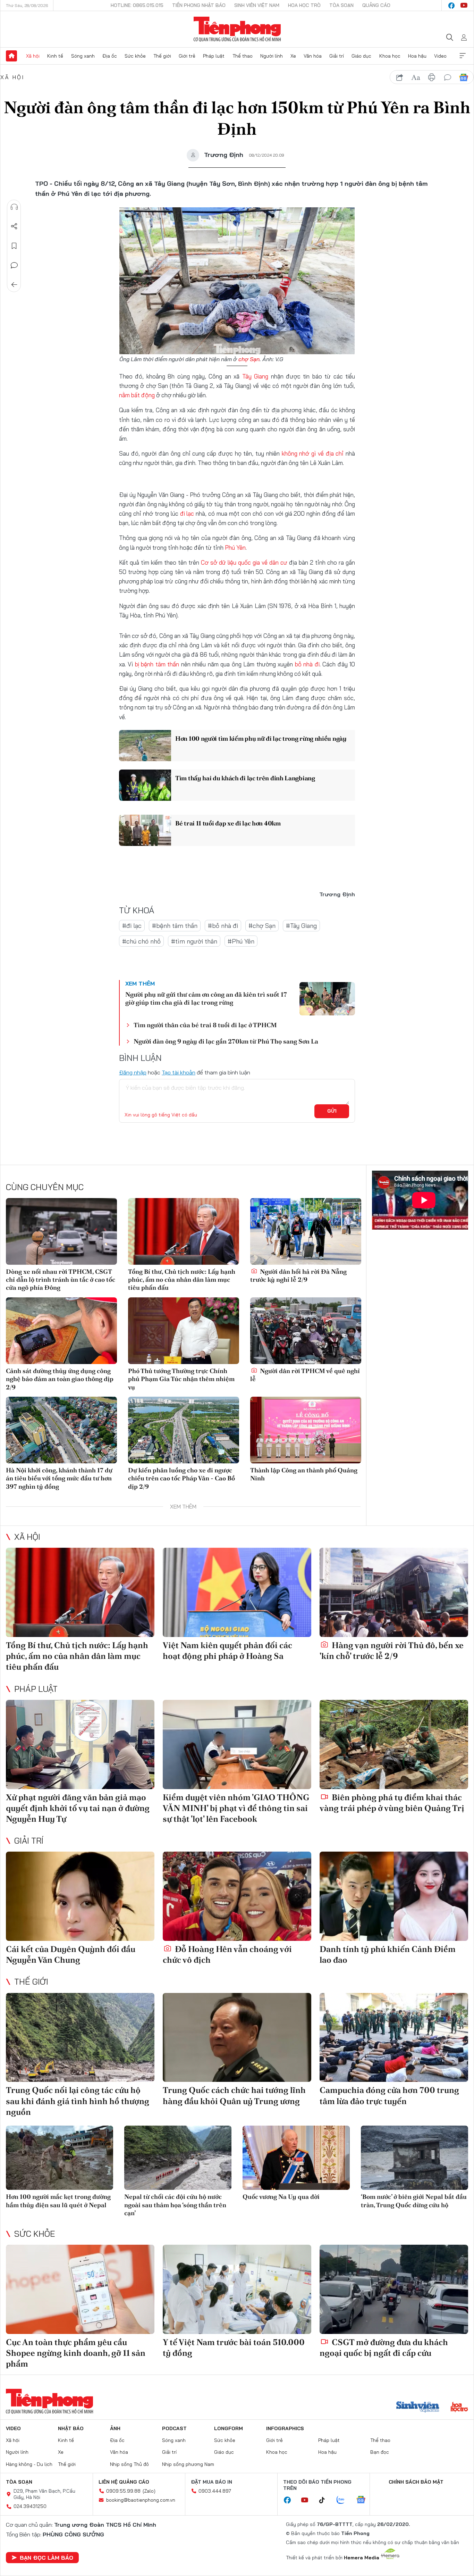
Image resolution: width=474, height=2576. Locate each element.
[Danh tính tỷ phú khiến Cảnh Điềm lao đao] (394, 1896)
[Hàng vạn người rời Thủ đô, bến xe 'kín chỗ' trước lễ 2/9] (394, 1592)
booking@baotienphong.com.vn (141, 2500)
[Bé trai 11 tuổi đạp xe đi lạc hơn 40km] (145, 830)
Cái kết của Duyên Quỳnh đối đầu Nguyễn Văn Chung (71, 1954)
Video (440, 56)
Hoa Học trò (304, 5)
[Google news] (364, 2500)
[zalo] (344, 2500)
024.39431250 (30, 2506)
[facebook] (451, 6)
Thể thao (243, 56)
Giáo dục (361, 56)
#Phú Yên (241, 941)
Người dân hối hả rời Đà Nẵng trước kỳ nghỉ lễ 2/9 (298, 1275)
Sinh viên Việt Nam (257, 5)
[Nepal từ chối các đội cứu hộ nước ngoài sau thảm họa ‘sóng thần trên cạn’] (178, 2158)
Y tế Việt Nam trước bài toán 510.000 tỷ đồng (234, 2348)
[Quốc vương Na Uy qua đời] (296, 2158)
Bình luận (14, 265)
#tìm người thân (194, 941)
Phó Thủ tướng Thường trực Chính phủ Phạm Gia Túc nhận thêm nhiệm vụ (181, 1379)
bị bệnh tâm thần (157, 664)
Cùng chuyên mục (45, 1187)
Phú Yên (235, 547)
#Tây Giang (301, 926)
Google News (464, 77)
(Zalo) (149, 2491)
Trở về (14, 285)
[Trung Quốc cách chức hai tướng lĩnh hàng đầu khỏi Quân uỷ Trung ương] (237, 2038)
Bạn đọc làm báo (46, 2558)
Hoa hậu (417, 56)
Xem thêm (463, 56)
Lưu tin (14, 246)
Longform (228, 2428)
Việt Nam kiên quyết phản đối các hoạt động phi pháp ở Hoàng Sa (227, 1651)
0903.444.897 (215, 2491)
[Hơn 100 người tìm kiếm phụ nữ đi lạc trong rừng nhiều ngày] (145, 746)
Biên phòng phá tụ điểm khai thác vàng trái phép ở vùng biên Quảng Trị (392, 1803)
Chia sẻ (14, 226)
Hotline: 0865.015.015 (137, 5)
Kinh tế (55, 56)
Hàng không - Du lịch (29, 2464)
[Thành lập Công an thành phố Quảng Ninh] (306, 1430)
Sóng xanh (83, 56)
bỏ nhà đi (307, 664)
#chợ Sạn (262, 926)
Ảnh (115, 2428)
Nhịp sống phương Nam (188, 2464)
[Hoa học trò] (459, 2408)
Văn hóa (313, 56)
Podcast (174, 2428)
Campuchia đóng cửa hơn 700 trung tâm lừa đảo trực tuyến (389, 2095)
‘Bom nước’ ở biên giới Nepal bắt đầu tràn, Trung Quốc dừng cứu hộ (414, 2201)
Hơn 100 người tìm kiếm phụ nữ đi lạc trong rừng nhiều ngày (261, 738)
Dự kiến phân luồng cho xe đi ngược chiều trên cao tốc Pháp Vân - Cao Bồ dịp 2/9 (181, 1478)
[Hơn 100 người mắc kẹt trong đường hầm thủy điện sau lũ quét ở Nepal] (60, 2158)
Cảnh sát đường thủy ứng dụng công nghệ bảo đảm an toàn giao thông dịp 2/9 (60, 1379)
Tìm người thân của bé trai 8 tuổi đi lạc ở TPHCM (205, 1025)
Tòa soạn (341, 5)
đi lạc (188, 513)
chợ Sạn (249, 359)
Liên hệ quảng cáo (124, 2482)
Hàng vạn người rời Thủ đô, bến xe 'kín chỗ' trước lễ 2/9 (392, 1651)
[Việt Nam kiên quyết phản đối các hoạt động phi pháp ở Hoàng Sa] (237, 1592)
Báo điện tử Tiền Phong (237, 29)
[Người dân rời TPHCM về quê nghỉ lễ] (306, 1331)
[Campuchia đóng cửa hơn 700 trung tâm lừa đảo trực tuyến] (394, 2038)
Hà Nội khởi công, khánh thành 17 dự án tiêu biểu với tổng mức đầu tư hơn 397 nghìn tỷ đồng (59, 1478)
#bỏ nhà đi (223, 926)
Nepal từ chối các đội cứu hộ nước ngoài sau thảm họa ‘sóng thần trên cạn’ (175, 2205)
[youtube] (464, 6)
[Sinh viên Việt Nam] (418, 2408)
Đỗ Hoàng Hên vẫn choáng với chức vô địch (227, 1954)
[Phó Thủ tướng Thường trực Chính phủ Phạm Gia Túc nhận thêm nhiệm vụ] (184, 1331)
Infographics (285, 2428)
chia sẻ (400, 77)
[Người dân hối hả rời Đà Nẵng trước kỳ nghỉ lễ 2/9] (306, 1231)
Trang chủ (11, 56)
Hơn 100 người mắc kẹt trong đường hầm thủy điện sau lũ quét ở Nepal (58, 2201)
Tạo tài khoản (179, 1072)
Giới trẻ (187, 56)
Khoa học (390, 56)
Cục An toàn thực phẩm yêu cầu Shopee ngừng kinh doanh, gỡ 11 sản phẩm (76, 2353)
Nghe (14, 207)
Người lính (272, 56)
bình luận (448, 77)
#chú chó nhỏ (141, 941)
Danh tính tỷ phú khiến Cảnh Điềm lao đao (388, 1954)
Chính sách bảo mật (416, 2482)
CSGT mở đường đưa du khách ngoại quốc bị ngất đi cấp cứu (384, 2348)
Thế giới (162, 56)
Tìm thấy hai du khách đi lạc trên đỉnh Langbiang (245, 778)
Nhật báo (71, 2428)
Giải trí (337, 56)
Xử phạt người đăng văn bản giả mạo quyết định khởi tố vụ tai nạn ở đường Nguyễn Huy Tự (78, 1808)
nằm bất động (137, 395)
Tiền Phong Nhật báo (199, 5)
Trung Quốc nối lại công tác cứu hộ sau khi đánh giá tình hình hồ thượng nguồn (78, 2101)
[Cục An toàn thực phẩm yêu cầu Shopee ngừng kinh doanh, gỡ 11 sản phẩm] (80, 2289)
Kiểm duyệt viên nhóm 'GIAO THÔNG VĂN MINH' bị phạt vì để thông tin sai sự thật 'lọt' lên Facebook (236, 1808)
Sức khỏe (135, 56)
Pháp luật (214, 56)
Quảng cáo (376, 5)
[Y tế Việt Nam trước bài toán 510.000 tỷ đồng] (237, 2289)
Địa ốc (110, 56)
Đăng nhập (133, 1072)
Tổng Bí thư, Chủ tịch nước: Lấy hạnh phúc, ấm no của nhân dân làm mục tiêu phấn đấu (182, 1280)
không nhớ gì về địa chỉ (313, 453)
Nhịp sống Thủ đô (129, 2464)
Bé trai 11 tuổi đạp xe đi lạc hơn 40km (228, 823)
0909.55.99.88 (123, 2491)
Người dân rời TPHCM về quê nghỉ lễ (305, 1375)
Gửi (332, 1111)
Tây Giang (255, 376)
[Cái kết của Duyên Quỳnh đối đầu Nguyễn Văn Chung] (80, 1896)
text (416, 77)
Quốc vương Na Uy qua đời (281, 2197)
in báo (432, 77)
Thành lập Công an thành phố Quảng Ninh (304, 1474)
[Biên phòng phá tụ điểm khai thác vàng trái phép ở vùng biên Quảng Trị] (394, 1744)
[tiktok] (325, 2500)
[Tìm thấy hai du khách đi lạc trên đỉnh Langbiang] (145, 785)
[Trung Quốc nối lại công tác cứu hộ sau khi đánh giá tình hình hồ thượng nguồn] (80, 2038)
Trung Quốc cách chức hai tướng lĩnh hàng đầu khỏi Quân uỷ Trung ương (234, 2095)
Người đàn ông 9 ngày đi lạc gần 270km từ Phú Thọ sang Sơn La (226, 1041)
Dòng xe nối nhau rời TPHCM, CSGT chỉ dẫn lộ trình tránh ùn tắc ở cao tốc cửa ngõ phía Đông (61, 1280)
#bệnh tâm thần (175, 926)
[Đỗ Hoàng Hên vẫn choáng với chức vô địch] (237, 1896)
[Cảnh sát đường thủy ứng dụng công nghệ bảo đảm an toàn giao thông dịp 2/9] (61, 1331)
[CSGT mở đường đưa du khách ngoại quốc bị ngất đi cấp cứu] (394, 2289)
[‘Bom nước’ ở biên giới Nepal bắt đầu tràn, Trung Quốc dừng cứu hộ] (414, 2158)
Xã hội (33, 56)
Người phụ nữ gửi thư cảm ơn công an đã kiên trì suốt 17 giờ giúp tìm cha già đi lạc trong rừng (206, 998)
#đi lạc (132, 926)
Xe (293, 56)
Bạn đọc (380, 2452)
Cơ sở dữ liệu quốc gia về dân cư (245, 562)
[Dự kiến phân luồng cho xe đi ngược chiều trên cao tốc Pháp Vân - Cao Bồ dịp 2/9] (184, 1430)
